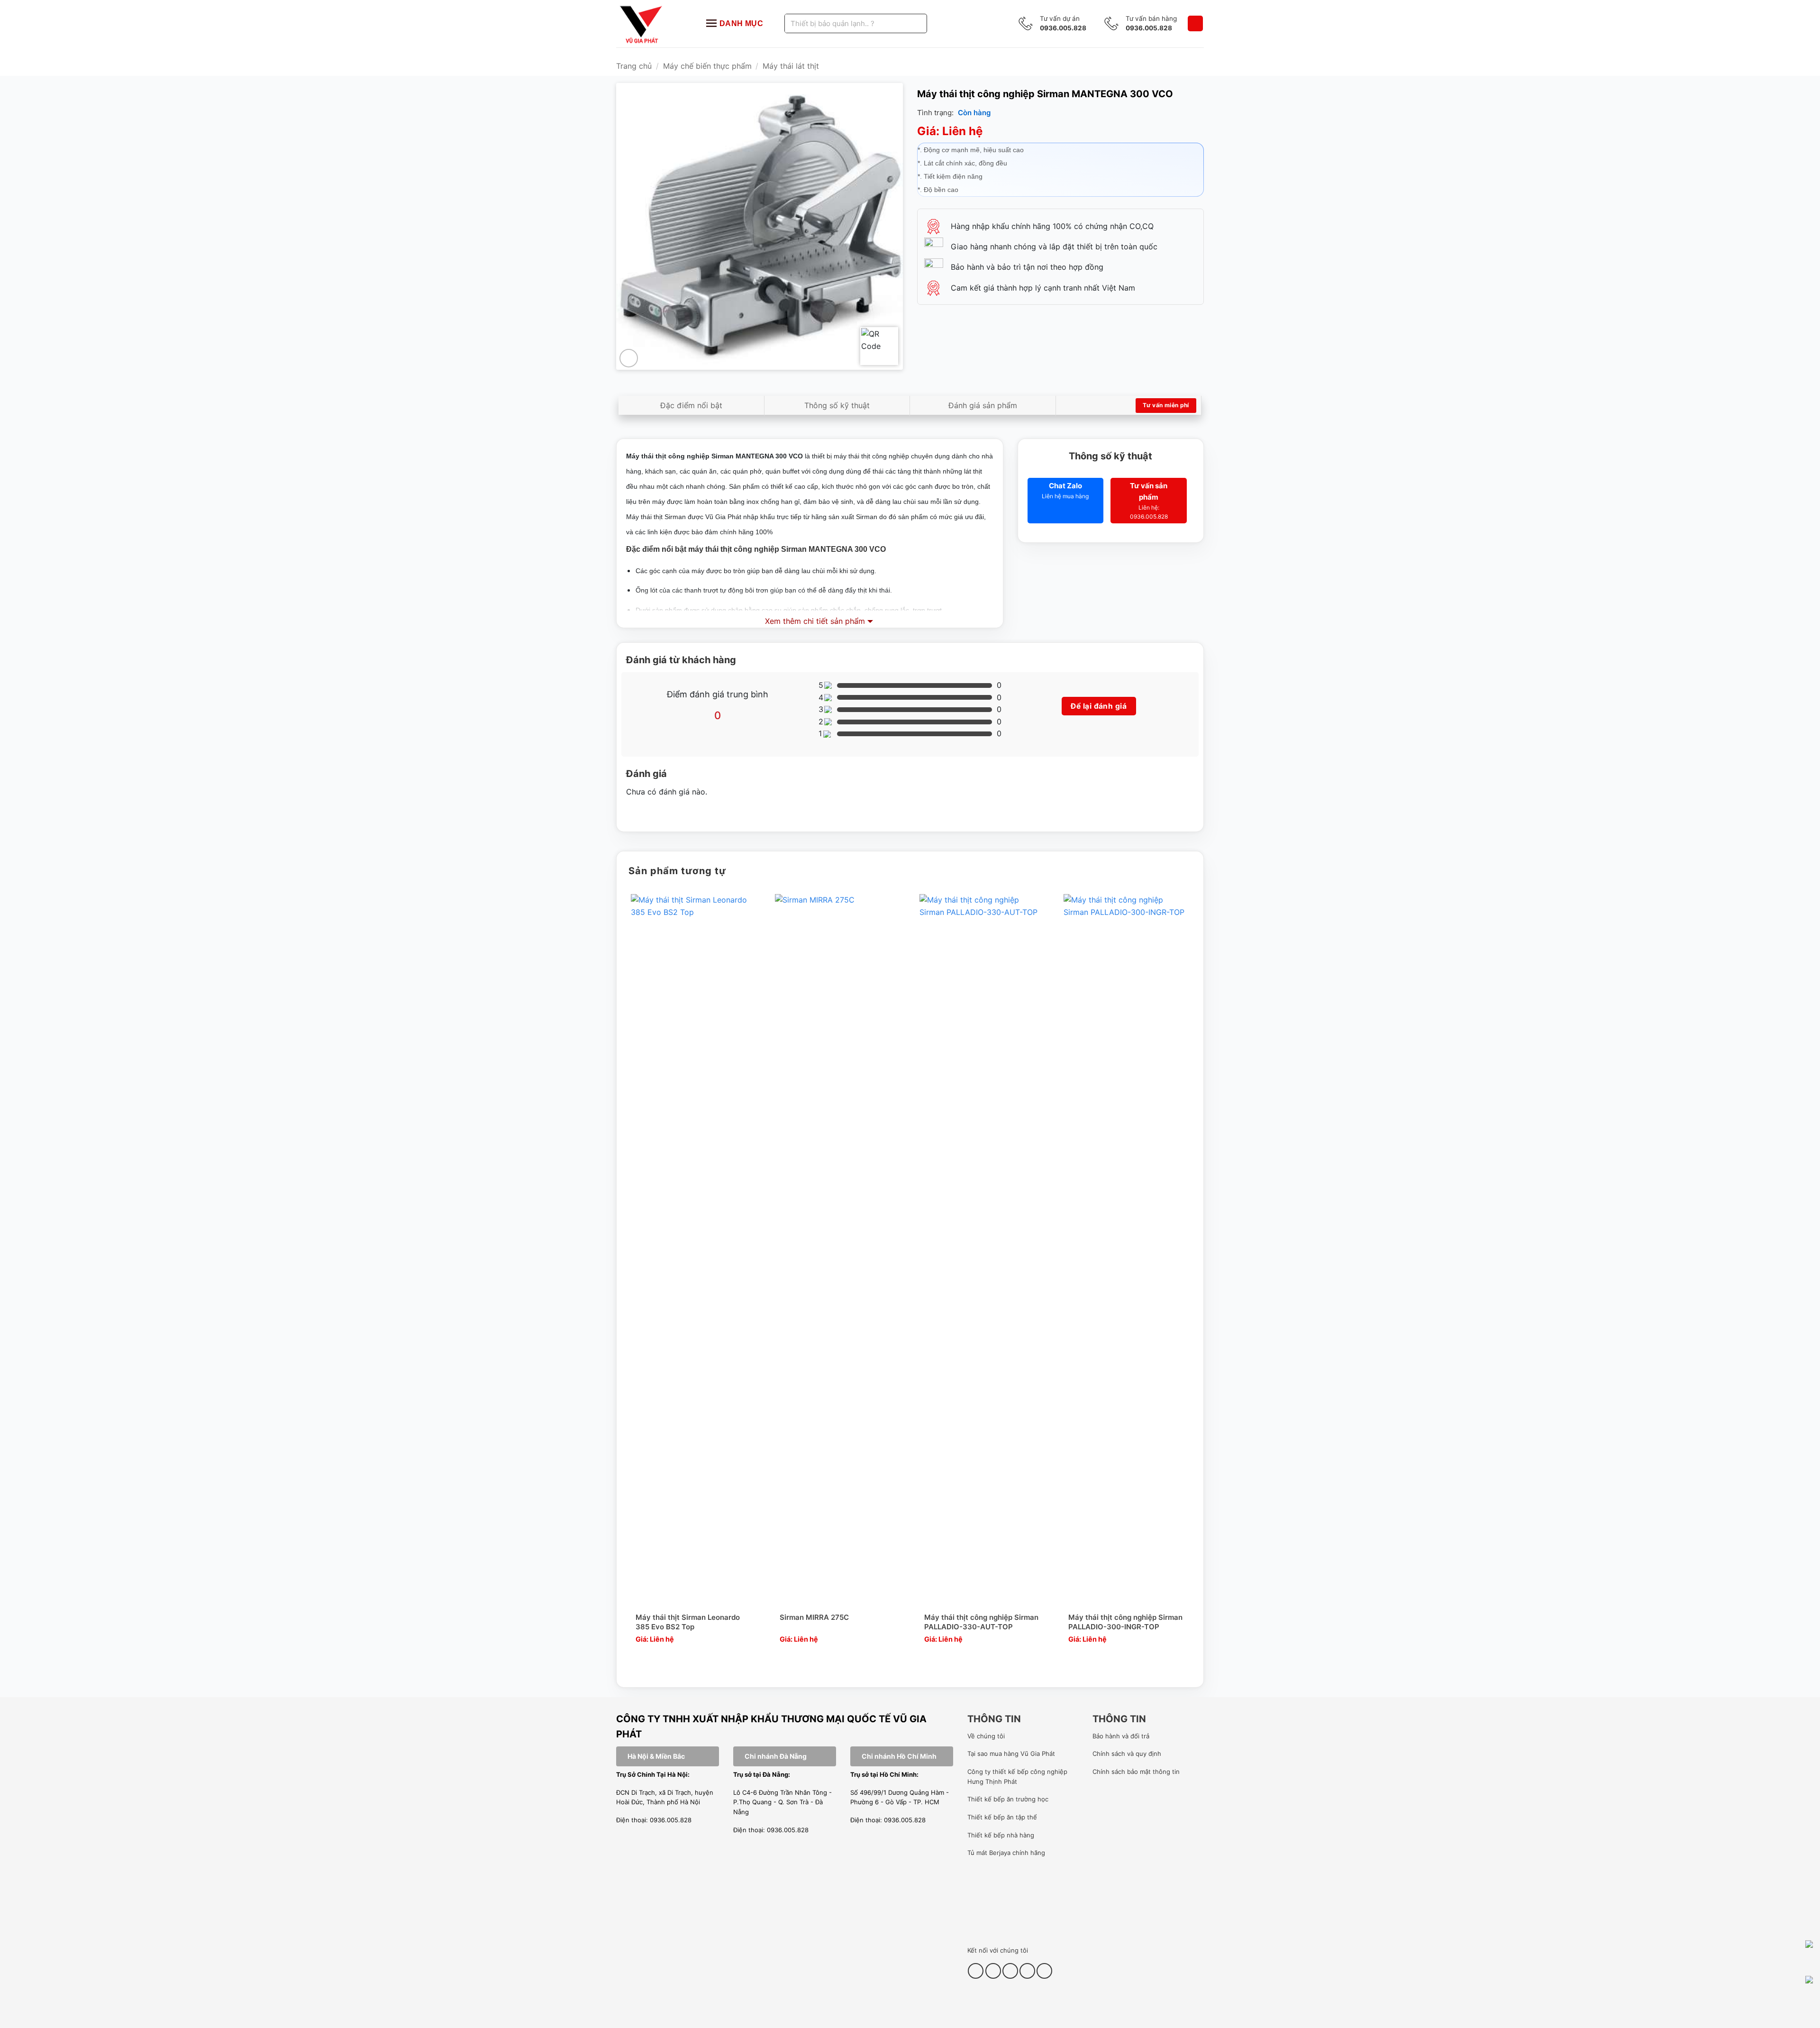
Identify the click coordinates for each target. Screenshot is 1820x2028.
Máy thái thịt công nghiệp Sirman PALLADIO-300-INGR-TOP (1125, 1622)
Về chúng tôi (986, 1736)
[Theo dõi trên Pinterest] (1010, 1971)
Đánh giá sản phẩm (983, 405)
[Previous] (627, 1283)
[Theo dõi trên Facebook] (976, 1971)
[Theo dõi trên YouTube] (1027, 1971)
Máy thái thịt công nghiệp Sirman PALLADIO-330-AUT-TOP (981, 1622)
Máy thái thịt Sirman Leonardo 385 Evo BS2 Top (688, 1622)
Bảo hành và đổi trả (1121, 1736)
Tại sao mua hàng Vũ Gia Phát (1011, 1754)
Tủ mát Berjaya (989, 1853)
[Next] (1193, 1283)
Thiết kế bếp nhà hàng (1001, 1835)
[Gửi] (908, 23)
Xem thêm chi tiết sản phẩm (815, 621)
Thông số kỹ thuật (837, 405)
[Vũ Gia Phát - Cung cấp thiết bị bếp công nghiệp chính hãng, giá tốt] (652, 24)
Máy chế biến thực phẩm (707, 66)
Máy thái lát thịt (791, 66)
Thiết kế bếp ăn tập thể (1002, 1817)
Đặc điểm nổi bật (691, 405)
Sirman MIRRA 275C (814, 1617)
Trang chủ (634, 66)
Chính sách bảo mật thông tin (1136, 1772)
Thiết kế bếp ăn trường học (1008, 1799)
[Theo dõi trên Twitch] (1044, 1971)
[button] (1195, 23)
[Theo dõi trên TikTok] (993, 1971)
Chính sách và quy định (1127, 1754)
